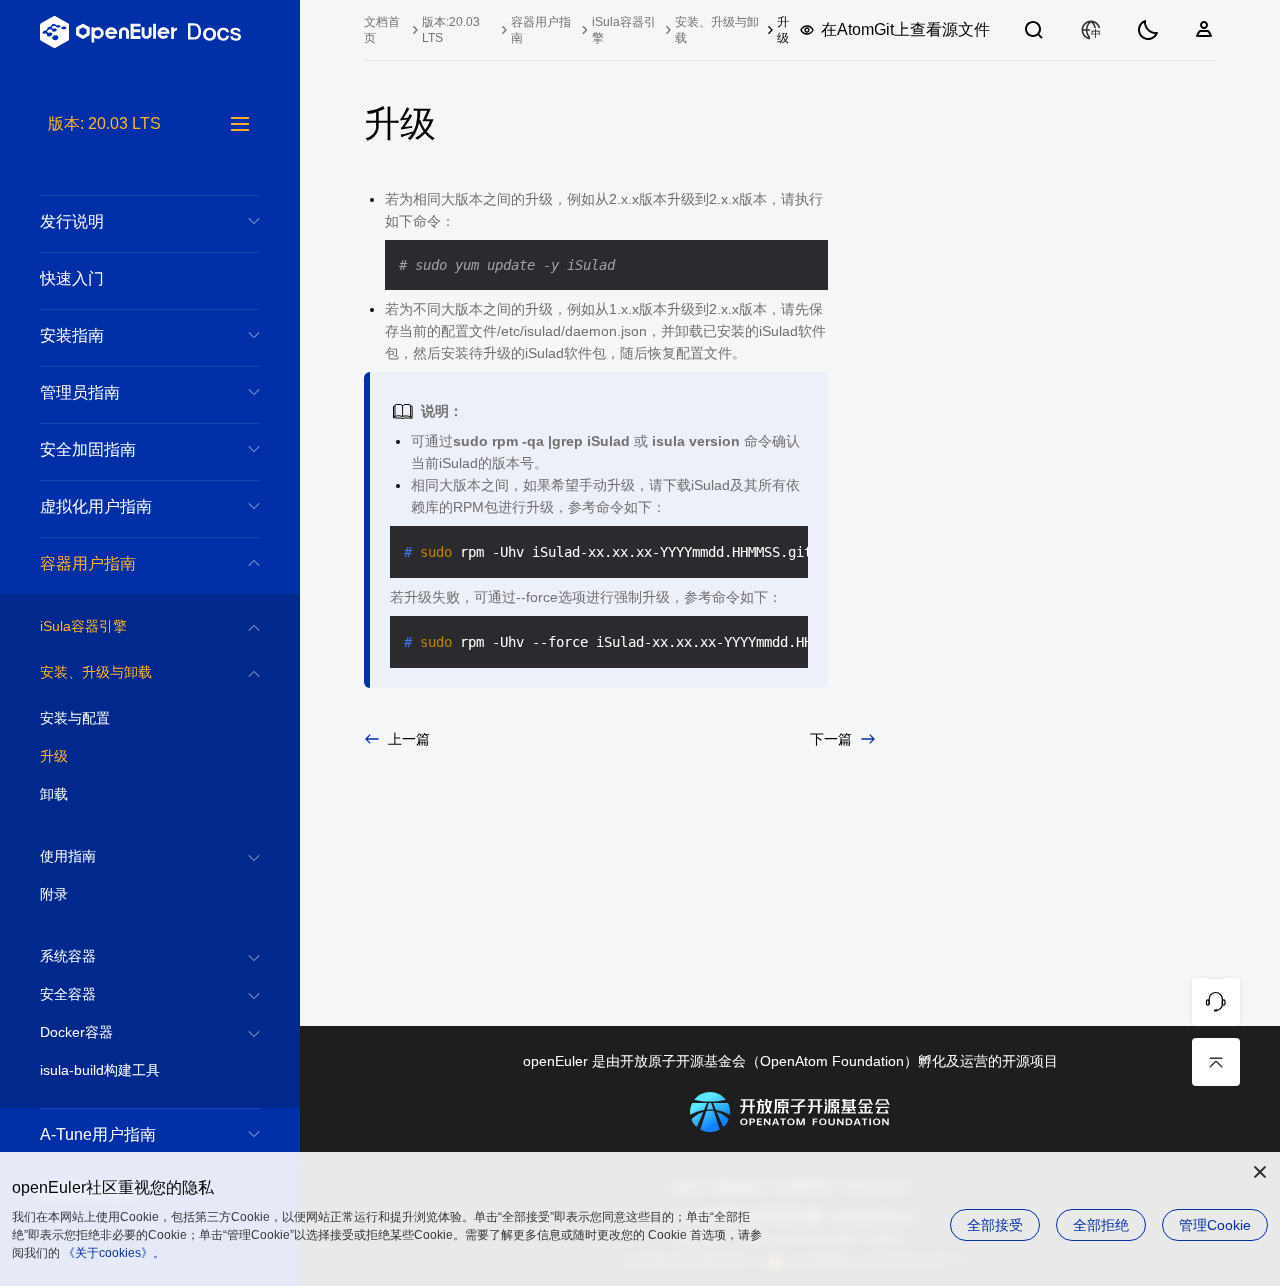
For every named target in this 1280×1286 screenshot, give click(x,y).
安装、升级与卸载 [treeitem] (96, 672)
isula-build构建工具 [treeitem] (100, 1070)
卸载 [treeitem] (54, 794)
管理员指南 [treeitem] (80, 392)
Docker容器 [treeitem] (76, 1032)
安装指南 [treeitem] (72, 335)
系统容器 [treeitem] (68, 956)
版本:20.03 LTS (451, 30)
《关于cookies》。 (114, 1253)
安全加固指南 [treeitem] (88, 449)
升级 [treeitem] (54, 756)
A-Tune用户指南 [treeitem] (98, 1134)
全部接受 (995, 1225)
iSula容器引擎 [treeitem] (83, 626)
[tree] (150, 699)
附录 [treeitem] (54, 894)
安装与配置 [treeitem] (75, 718)
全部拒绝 (1101, 1225)
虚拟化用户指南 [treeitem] (96, 506)
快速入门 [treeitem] (72, 278)
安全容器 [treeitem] (68, 994)
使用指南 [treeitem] (68, 856)
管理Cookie (1215, 1225)
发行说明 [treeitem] (72, 221)
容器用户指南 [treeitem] (88, 563)
